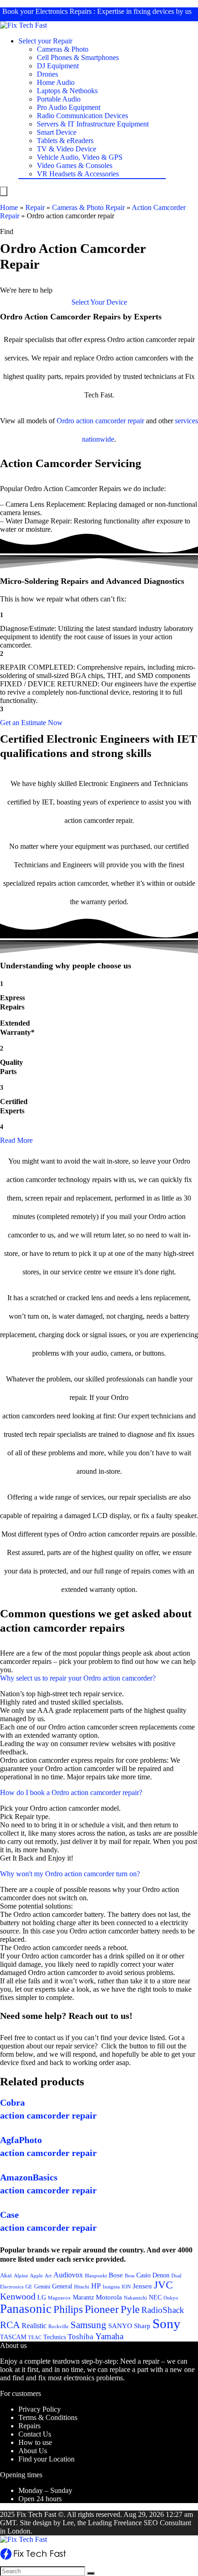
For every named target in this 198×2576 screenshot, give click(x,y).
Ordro (65, 421)
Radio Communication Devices (82, 116)
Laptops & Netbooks (67, 91)
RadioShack (163, 2310)
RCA (10, 2325)
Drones (47, 74)
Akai (6, 2275)
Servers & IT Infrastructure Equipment (93, 124)
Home (9, 207)
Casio (143, 2275)
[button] (99, 302)
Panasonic (26, 2309)
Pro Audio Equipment (69, 107)
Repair (35, 207)
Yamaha (109, 2336)
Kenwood (18, 2296)
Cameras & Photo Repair (88, 207)
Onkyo (171, 2298)
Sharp (142, 2326)
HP (96, 2286)
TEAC (35, 2337)
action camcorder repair (110, 421)
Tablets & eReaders (65, 141)
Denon (161, 2275)
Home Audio (56, 82)
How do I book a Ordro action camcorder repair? (71, 1792)
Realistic (34, 2326)
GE (29, 2287)
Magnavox (59, 2298)
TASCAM (13, 2337)
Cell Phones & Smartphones (78, 57)
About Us (33, 2451)
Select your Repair (45, 41)
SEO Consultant (167, 2523)
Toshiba (81, 2337)
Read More (16, 1140)
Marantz (83, 2297)
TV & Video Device (67, 149)
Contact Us (35, 2434)
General (62, 2286)
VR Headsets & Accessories (78, 174)
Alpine (21, 2276)
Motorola (109, 2297)
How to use (35, 2442)
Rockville (58, 2326)
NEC (155, 2297)
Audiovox (68, 2275)
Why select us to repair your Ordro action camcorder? (78, 1678)
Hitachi (82, 2287)
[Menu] (4, 191)
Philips (68, 2309)
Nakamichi (135, 2298)
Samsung (88, 2325)
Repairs (29, 2426)
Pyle (130, 2309)
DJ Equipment (58, 66)
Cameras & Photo (63, 49)
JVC (163, 2285)
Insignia (111, 2287)
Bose (116, 2275)
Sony (166, 2324)
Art (48, 2276)
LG (42, 2297)
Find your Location (47, 2459)
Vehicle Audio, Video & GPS (80, 157)
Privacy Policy (40, 2409)
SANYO (120, 2326)
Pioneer (102, 2309)
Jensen (142, 2286)
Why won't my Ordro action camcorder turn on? (70, 1874)
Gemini (42, 2287)
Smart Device (57, 132)
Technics (55, 2337)
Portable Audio (59, 99)
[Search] (91, 2573)
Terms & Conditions (48, 2417)
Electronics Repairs (64, 11)
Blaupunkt (96, 2276)
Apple (36, 2276)
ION (126, 2287)
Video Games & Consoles (75, 165)
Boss (130, 2276)
